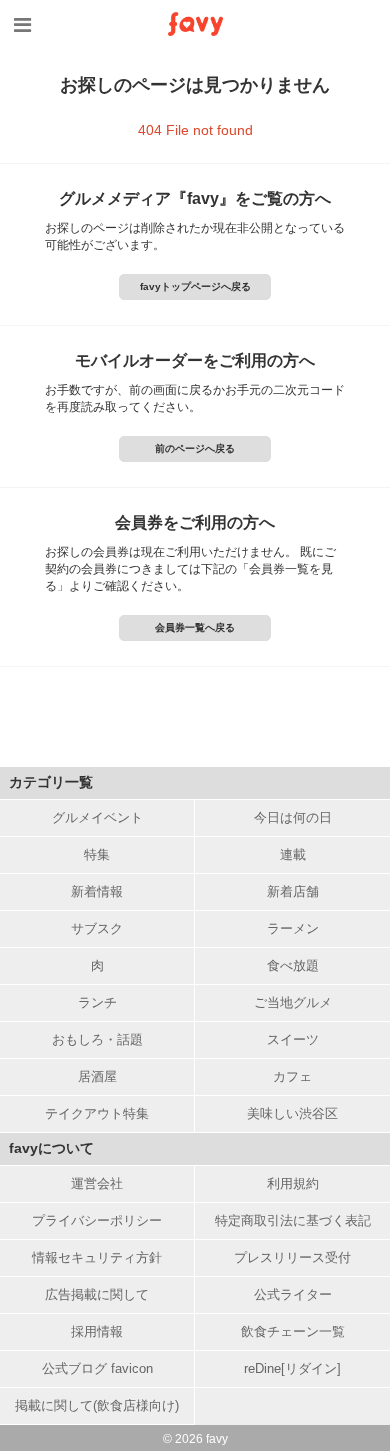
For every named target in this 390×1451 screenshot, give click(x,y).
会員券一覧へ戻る (195, 627)
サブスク (97, 928)
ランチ (97, 1002)
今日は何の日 (293, 817)
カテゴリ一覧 (51, 782)
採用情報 (97, 1331)
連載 (293, 854)
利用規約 (293, 1183)
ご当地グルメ (293, 1002)
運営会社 (97, 1183)
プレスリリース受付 (292, 1257)
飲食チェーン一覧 (293, 1331)
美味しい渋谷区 (292, 1113)
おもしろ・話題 (97, 1039)
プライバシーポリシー (97, 1220)
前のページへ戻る (195, 448)
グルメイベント (97, 817)
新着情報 (97, 891)
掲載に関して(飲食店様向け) (97, 1405)
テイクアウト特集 (97, 1113)
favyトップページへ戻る (195, 286)
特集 (97, 854)
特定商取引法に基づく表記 (293, 1220)
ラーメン (293, 928)
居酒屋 (97, 1076)
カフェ (292, 1076)
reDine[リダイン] (292, 1368)
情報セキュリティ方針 (97, 1257)
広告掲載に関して (97, 1294)
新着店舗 (293, 891)
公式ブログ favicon (97, 1368)
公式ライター (293, 1294)
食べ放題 (293, 965)
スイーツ (293, 1039)
